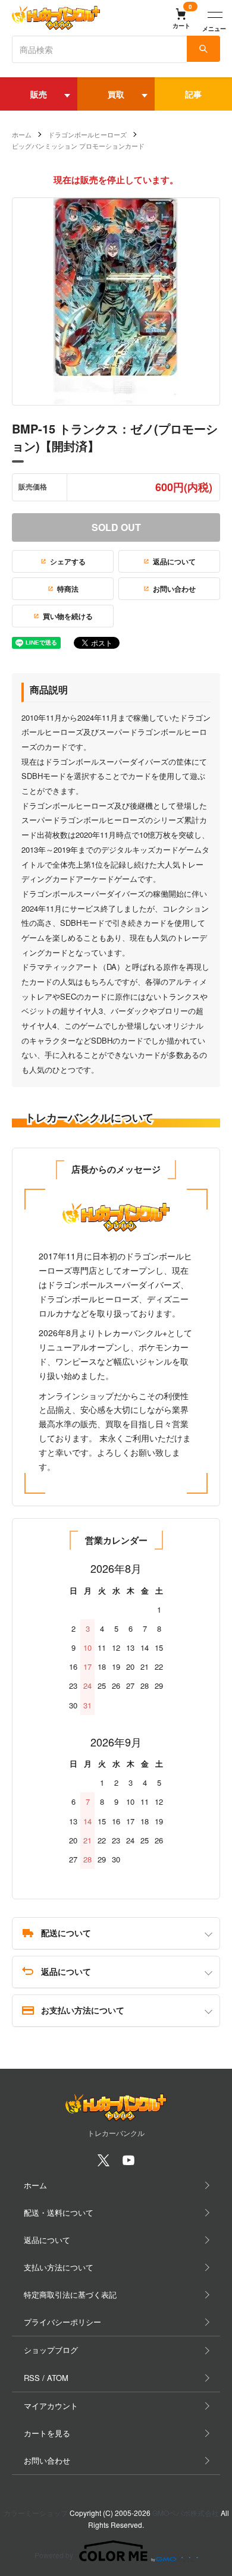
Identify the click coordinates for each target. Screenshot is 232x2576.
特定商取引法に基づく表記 (70, 2294)
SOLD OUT (116, 527)
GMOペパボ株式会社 (186, 2513)
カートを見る (47, 2433)
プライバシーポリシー (62, 2322)
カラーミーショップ (36, 2513)
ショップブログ (51, 2350)
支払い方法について (59, 2267)
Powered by (54, 2555)
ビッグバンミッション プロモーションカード (78, 146)
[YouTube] (128, 2164)
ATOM (58, 2378)
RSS (32, 2378)
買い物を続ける (68, 616)
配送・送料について (59, 2212)
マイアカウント (51, 2406)
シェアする (68, 561)
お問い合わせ (174, 589)
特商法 (68, 589)
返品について (174, 561)
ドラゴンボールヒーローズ (87, 134)
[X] (104, 2164)
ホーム (22, 134)
